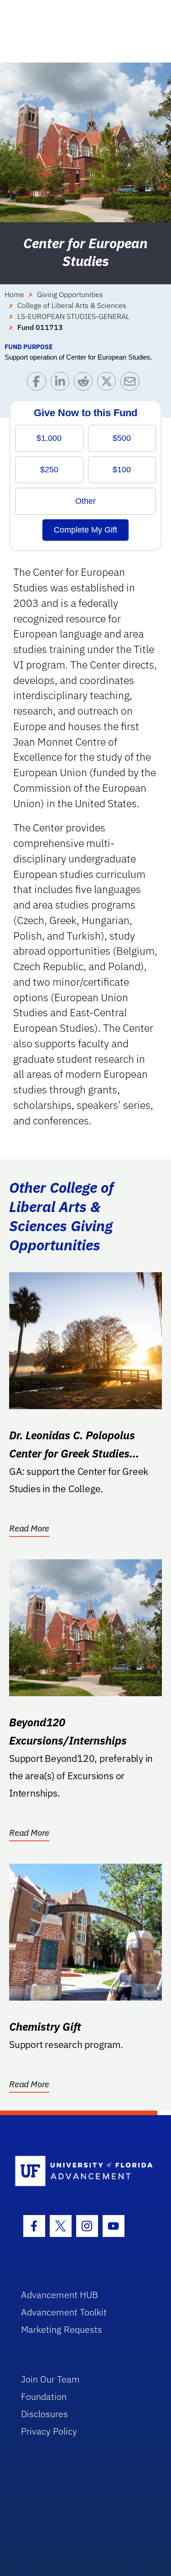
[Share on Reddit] (85, 384)
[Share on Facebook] (39, 384)
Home (14, 294)
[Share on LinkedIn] (62, 384)
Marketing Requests (62, 2329)
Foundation (44, 2396)
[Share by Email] (132, 384)
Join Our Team (50, 2379)
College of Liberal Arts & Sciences (72, 305)
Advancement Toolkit (64, 2312)
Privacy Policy (49, 2431)
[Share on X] (109, 384)
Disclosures (44, 2414)
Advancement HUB (60, 2295)
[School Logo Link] (80, 2171)
